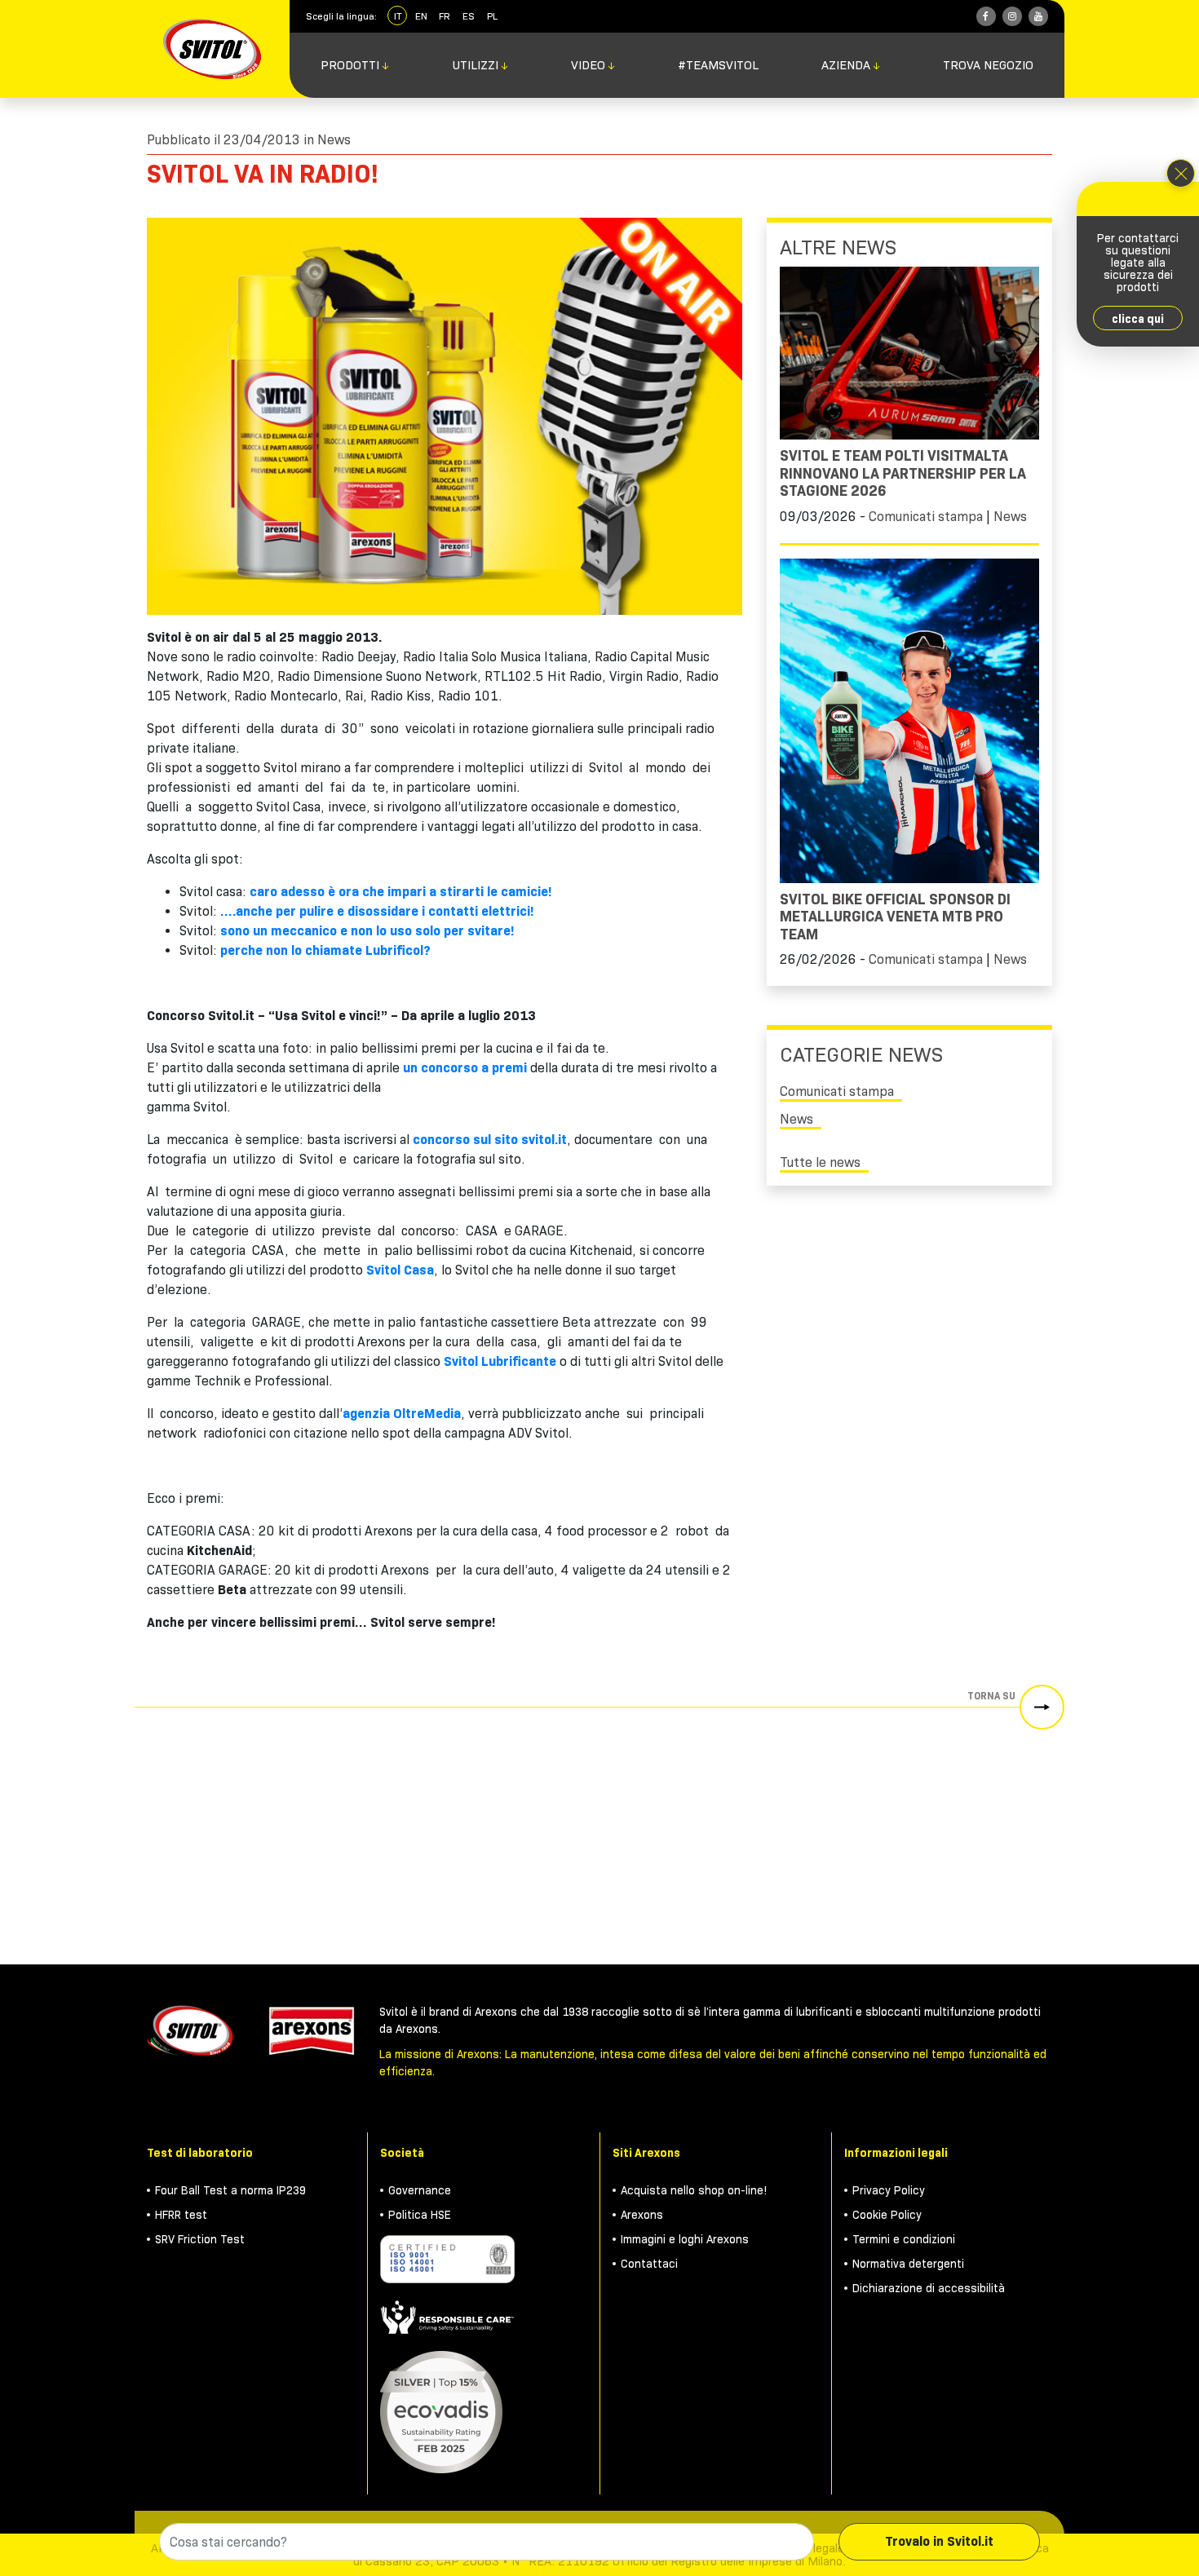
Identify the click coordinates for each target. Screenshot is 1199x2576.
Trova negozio (988, 65)
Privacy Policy (889, 2190)
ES (469, 16)
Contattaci (649, 2264)
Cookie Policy (887, 2215)
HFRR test (181, 2215)
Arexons (642, 2215)
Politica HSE (420, 2215)
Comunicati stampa (926, 517)
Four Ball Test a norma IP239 (230, 2190)
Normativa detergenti (908, 2264)
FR (445, 16)
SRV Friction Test (200, 2239)
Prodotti (355, 65)
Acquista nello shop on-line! (694, 2190)
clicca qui (1138, 319)
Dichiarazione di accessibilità (929, 2288)
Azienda (851, 65)
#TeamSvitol (718, 65)
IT (398, 16)
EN (421, 16)
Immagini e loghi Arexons (685, 2239)
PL (492, 16)
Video (593, 65)
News (334, 140)
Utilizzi (481, 65)
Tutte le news (820, 1162)
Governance (420, 2190)
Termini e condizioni (904, 2239)
